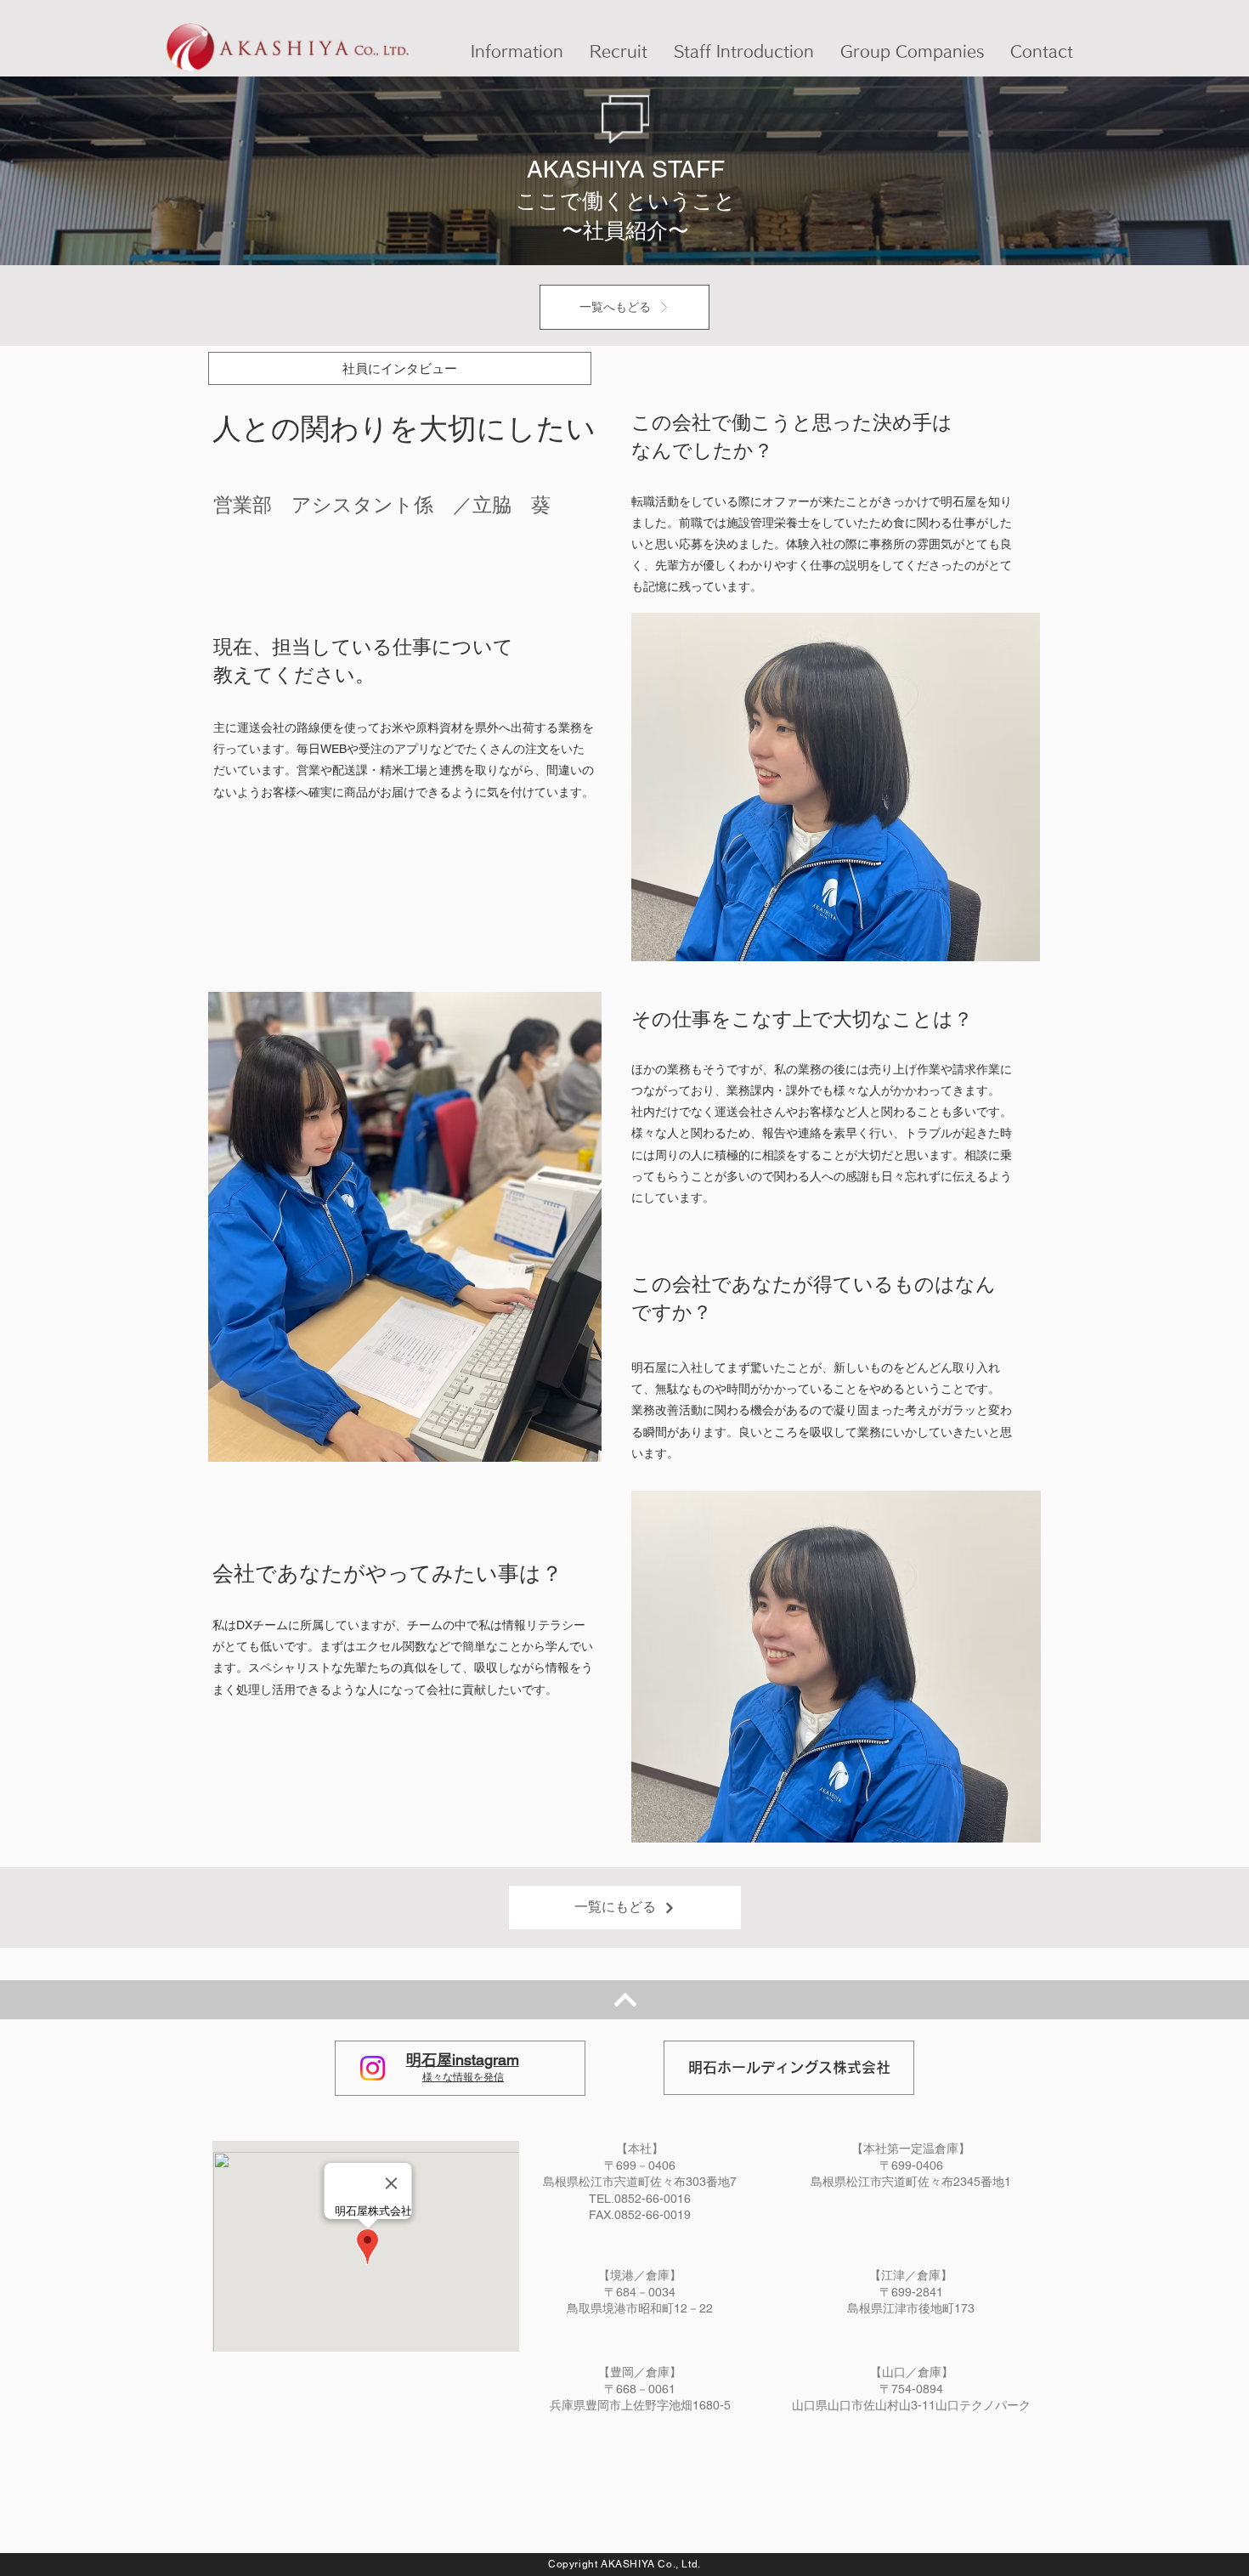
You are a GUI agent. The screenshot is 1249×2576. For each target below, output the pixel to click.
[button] (517, 51)
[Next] (625, 2000)
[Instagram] (373, 2068)
